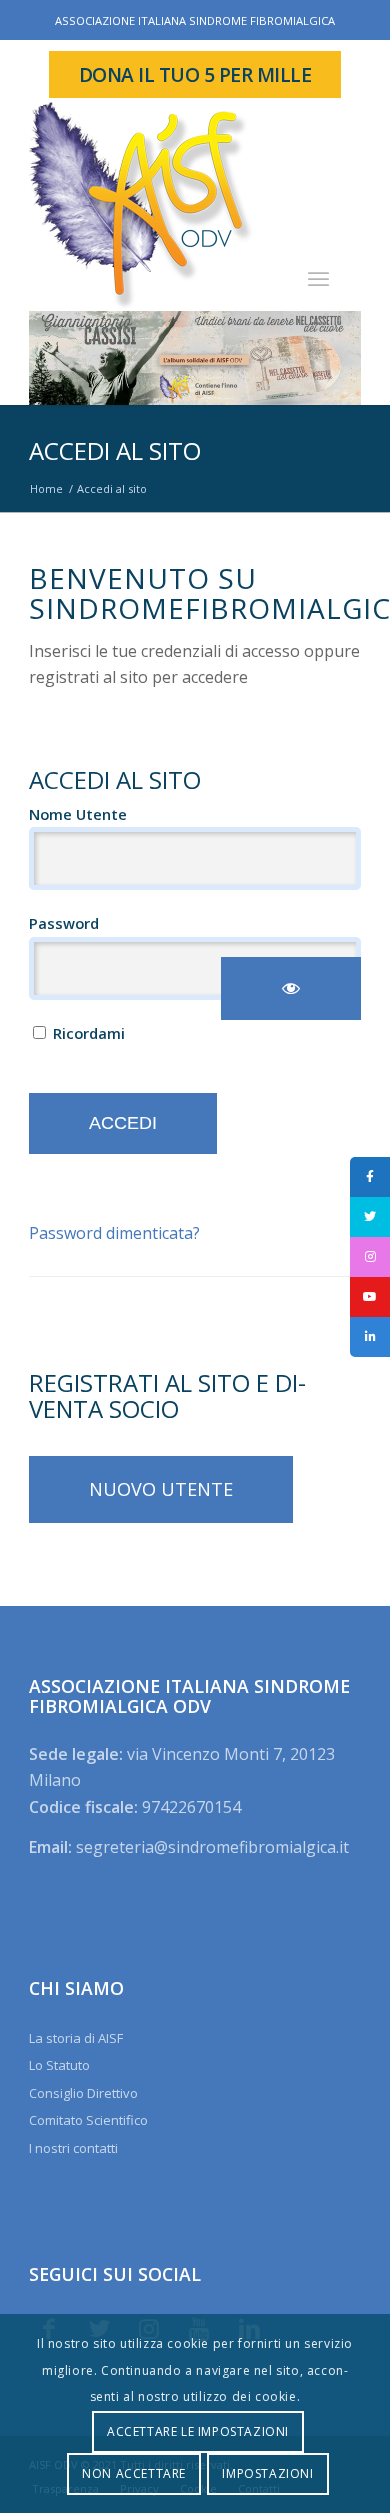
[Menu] (318, 278)
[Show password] (291, 988)
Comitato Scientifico (88, 2120)
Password (64, 923)
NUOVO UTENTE (161, 1489)
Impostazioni (267, 2473)
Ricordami (87, 1033)
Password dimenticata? (114, 1233)
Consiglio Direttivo (83, 2093)
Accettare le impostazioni (198, 2431)
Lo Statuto (59, 2065)
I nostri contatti (73, 2148)
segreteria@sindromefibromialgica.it (212, 1847)
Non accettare (134, 2473)
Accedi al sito (115, 450)
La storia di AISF (76, 2038)
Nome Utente (78, 814)
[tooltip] (370, 1177)
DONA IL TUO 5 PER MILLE (195, 74)
